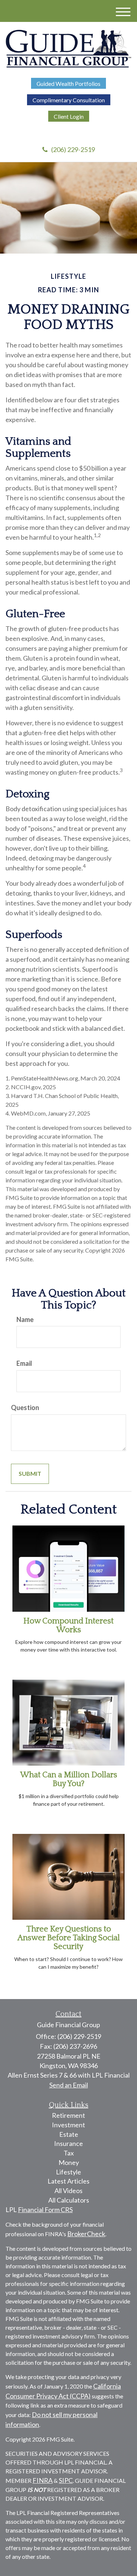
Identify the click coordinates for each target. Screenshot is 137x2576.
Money (69, 2162)
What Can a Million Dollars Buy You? (69, 1779)
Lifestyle (68, 2172)
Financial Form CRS (45, 2210)
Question (25, 1407)
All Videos (68, 2191)
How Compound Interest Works (68, 1625)
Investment (68, 2125)
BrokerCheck (86, 2234)
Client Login (69, 116)
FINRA (43, 2480)
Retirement (68, 2115)
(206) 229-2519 (73, 149)
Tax (69, 2153)
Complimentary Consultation (69, 100)
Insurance (68, 2143)
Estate (69, 2134)
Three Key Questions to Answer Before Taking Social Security (69, 1938)
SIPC (66, 2480)
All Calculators (69, 2200)
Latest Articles (68, 2181)
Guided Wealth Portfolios (68, 83)
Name (25, 1319)
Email (24, 1363)
